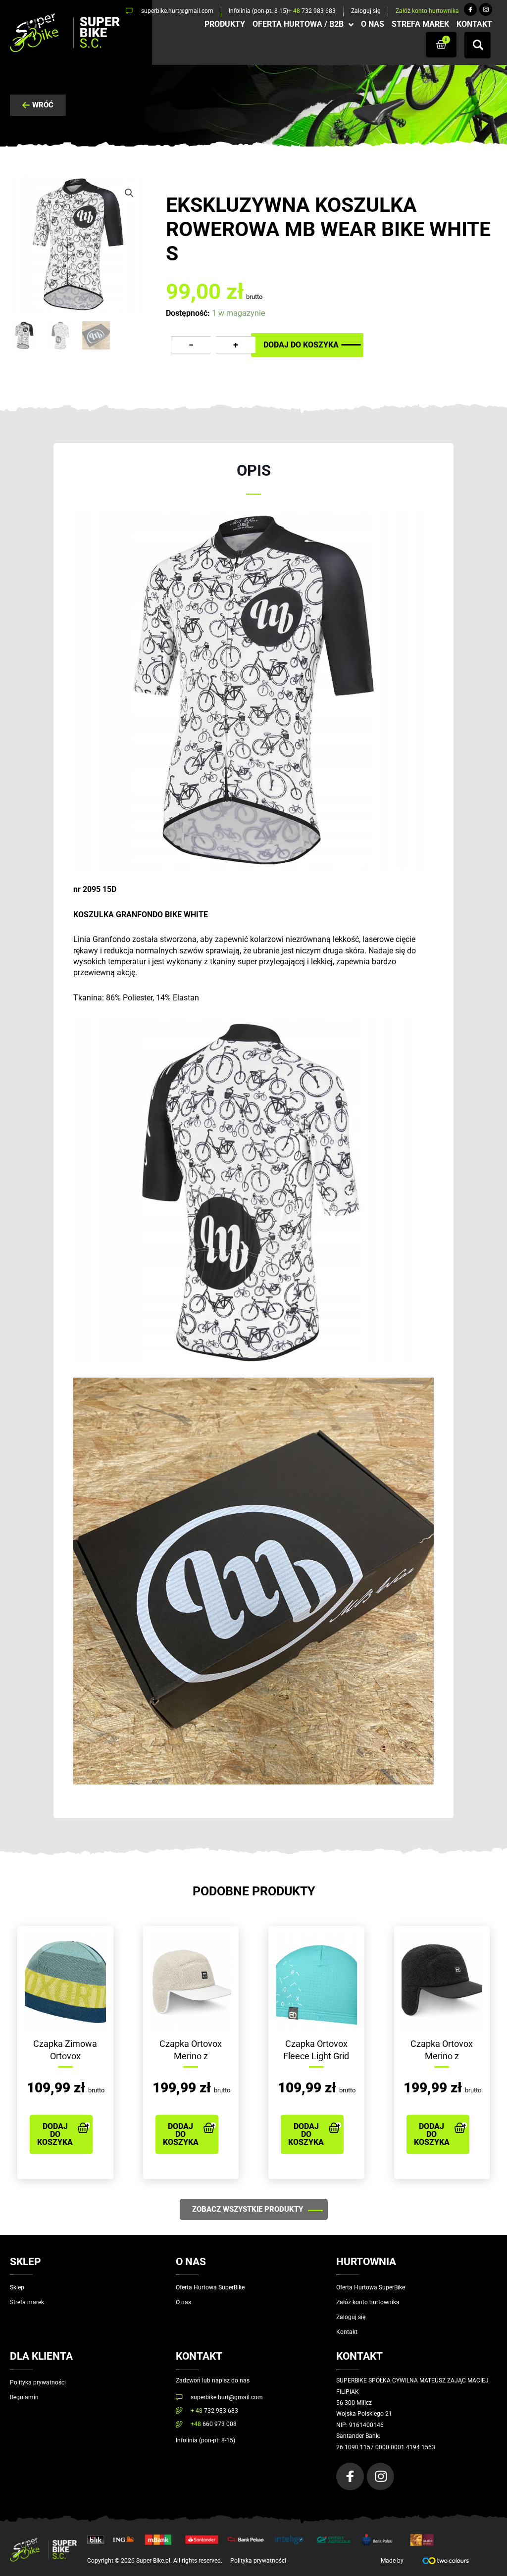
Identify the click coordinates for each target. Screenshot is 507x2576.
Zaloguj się (351, 2317)
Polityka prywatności (38, 2382)
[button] (129, 193)
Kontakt (347, 2332)
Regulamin (24, 2397)
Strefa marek (27, 2302)
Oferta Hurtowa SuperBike (210, 2287)
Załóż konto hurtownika (368, 2302)
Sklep (17, 2287)
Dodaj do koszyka (301, 345)
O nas (183, 2302)
